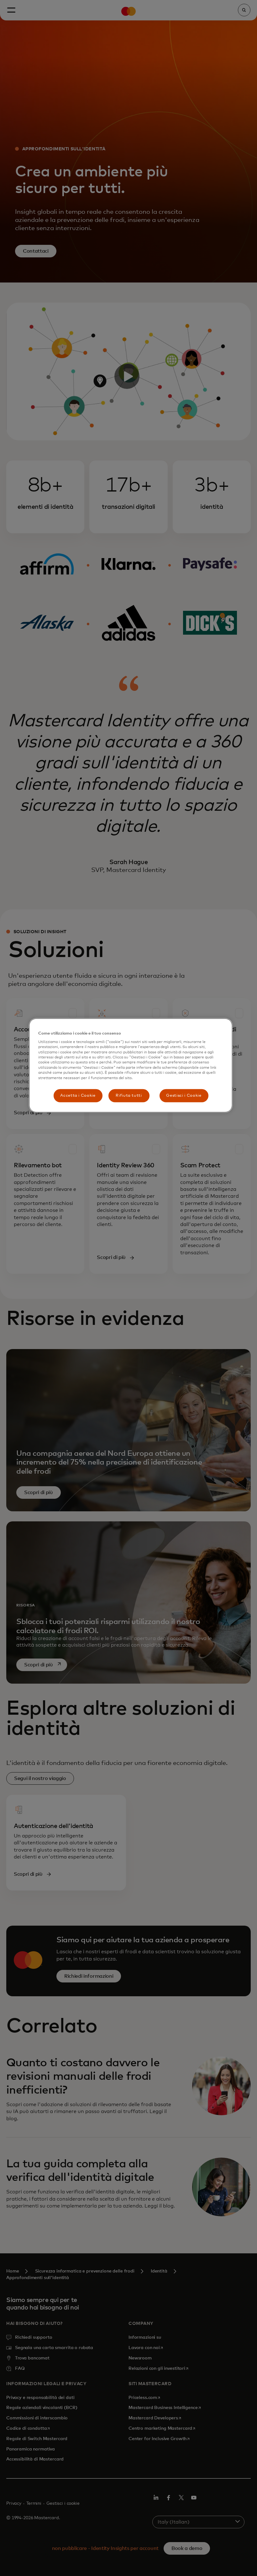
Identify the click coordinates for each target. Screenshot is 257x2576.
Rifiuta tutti (129, 1096)
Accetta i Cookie (78, 1096)
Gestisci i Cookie (184, 1096)
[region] (131, 1065)
